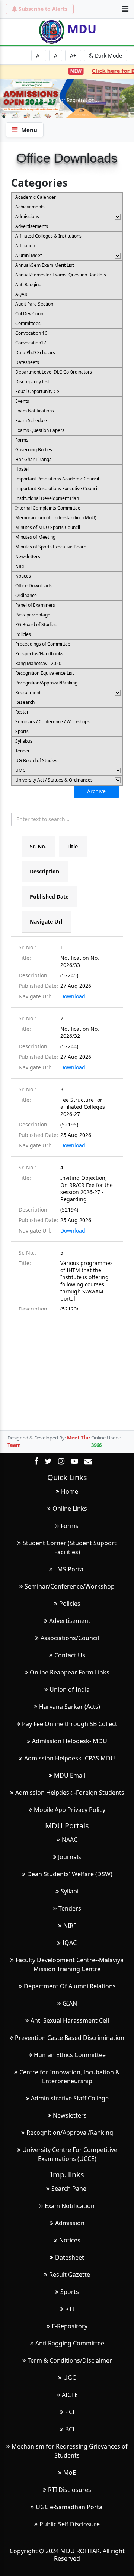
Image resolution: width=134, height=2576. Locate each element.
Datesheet (70, 2257)
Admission (70, 2223)
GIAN (70, 2003)
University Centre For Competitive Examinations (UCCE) (70, 2154)
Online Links (70, 1509)
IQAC (70, 1943)
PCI (70, 2412)
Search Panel (70, 2189)
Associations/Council (70, 1638)
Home (70, 1491)
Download (73, 996)
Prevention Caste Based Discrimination (70, 2038)
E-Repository (70, 2326)
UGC (70, 2378)
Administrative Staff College (70, 2098)
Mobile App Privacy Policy (70, 1810)
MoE (70, 2473)
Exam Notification (70, 2206)
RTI (70, 2309)
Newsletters (70, 2115)
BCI (70, 2429)
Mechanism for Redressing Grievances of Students (70, 2451)
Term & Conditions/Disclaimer (70, 2360)
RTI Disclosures (70, 2490)
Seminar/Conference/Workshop (70, 1586)
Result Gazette (70, 2275)
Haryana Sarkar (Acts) (70, 1707)
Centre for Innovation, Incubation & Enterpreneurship (70, 2076)
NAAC (70, 1840)
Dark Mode (108, 55)
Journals (70, 1857)
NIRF (70, 1926)
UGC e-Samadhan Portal (70, 2507)
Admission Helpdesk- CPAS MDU (70, 1758)
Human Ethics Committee (70, 2055)
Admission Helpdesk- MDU (70, 1741)
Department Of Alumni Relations (70, 1986)
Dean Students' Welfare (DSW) (70, 1874)
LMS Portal (70, 1569)
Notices (70, 2240)
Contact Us (70, 1655)
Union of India (70, 1689)
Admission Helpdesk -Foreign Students (70, 1793)
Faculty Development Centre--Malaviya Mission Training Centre (70, 1964)
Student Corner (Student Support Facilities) (70, 1547)
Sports (70, 2292)
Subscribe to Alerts (43, 9)
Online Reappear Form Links (70, 1672)
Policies (70, 1604)
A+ (73, 55)
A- (39, 55)
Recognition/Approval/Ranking (70, 2133)
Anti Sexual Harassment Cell (70, 2020)
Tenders (70, 1908)
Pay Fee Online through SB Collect (70, 1724)
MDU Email (70, 1775)
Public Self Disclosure (70, 2524)
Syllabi (70, 1891)
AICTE (70, 2395)
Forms (70, 1526)
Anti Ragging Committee (70, 2343)
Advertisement (70, 1621)
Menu (29, 130)
